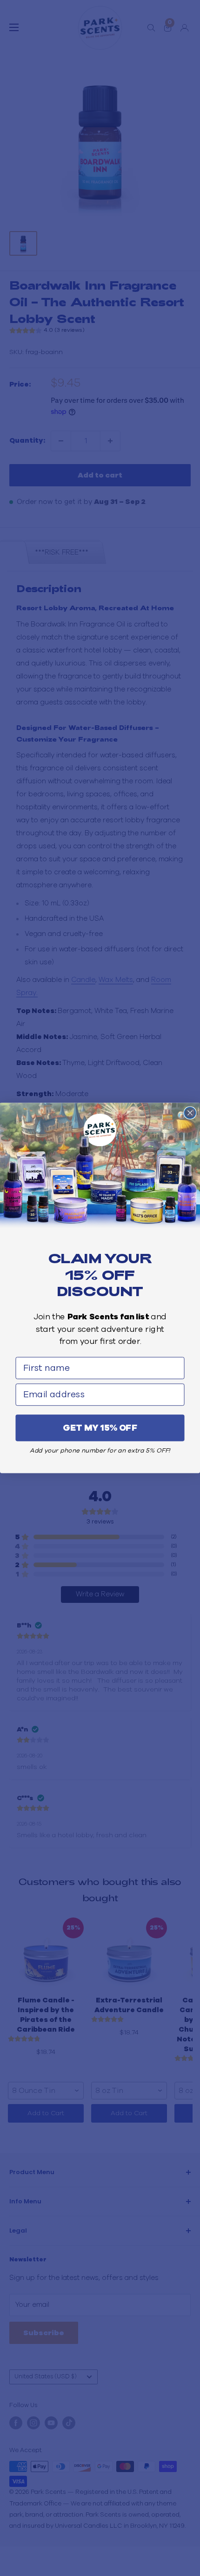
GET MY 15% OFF (100, 1428)
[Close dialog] (190, 1113)
